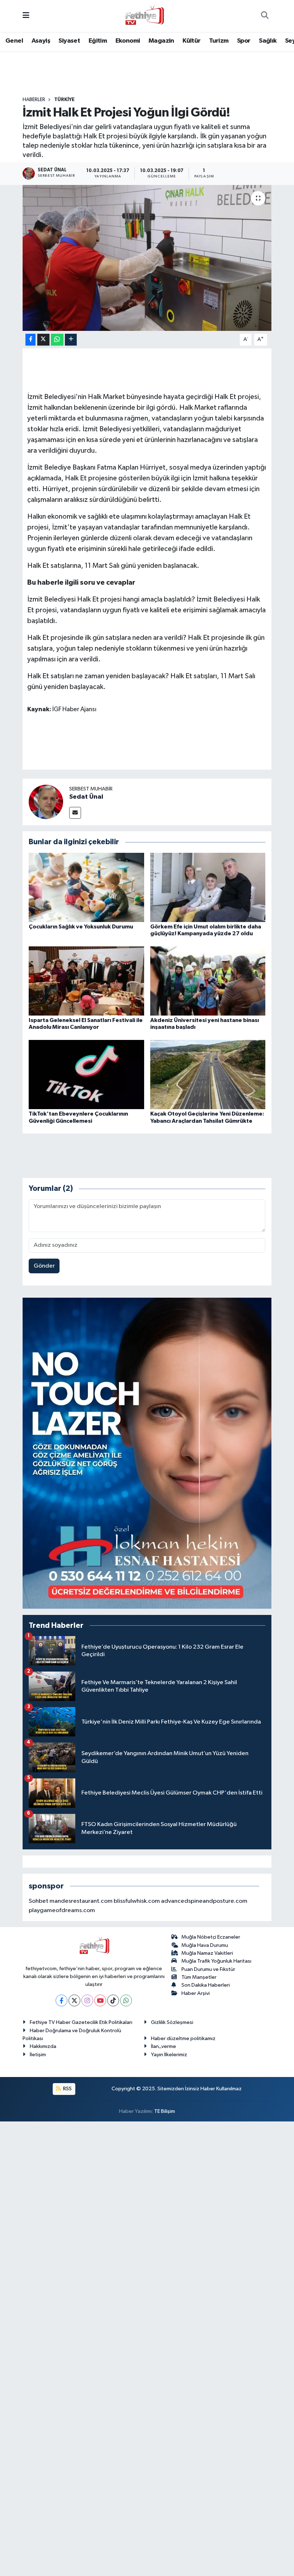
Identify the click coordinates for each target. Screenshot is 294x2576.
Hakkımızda (43, 2046)
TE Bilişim (165, 2111)
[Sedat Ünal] (46, 802)
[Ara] (265, 16)
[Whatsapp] (126, 2000)
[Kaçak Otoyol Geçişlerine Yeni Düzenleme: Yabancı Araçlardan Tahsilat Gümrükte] (208, 1075)
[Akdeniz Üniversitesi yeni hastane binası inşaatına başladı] (208, 981)
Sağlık (268, 41)
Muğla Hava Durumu (205, 1945)
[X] (74, 2000)
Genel (14, 41)
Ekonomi (128, 41)
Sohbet (39, 1901)
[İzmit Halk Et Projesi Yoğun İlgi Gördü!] (147, 258)
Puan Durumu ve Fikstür (208, 1969)
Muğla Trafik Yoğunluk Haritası (216, 1961)
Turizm (219, 41)
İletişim (38, 2055)
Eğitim (98, 41)
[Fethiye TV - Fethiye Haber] (144, 16)
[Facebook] (61, 2000)
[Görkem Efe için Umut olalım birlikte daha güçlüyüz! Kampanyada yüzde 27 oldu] (208, 887)
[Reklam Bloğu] (147, 1453)
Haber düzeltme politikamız (183, 2038)
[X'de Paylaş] (43, 340)
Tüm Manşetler (199, 1977)
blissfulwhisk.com (137, 1901)
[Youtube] (100, 2000)
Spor (244, 41)
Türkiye (64, 100)
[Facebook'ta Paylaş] (30, 340)
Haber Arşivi (196, 1993)
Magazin (161, 41)
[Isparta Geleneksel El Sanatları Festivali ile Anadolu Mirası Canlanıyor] (86, 981)
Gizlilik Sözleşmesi (172, 2022)
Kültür (191, 41)
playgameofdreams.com (62, 1910)
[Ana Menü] (26, 16)
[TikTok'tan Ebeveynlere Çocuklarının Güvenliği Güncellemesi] (86, 1075)
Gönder (44, 1266)
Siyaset (69, 41)
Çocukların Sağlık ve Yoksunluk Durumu (81, 927)
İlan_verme (163, 2046)
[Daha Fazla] (71, 340)
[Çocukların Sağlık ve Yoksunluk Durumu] (86, 887)
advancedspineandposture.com (204, 1901)
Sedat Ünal (86, 797)
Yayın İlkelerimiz (169, 2055)
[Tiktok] (113, 2000)
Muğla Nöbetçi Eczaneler (211, 1937)
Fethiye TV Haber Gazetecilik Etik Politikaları (81, 2022)
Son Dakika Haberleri (206, 1985)
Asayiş (41, 41)
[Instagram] (87, 2000)
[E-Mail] (75, 813)
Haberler (34, 100)
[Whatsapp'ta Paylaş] (57, 340)
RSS (67, 2089)
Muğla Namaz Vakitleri (207, 1953)
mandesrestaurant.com (81, 1901)
